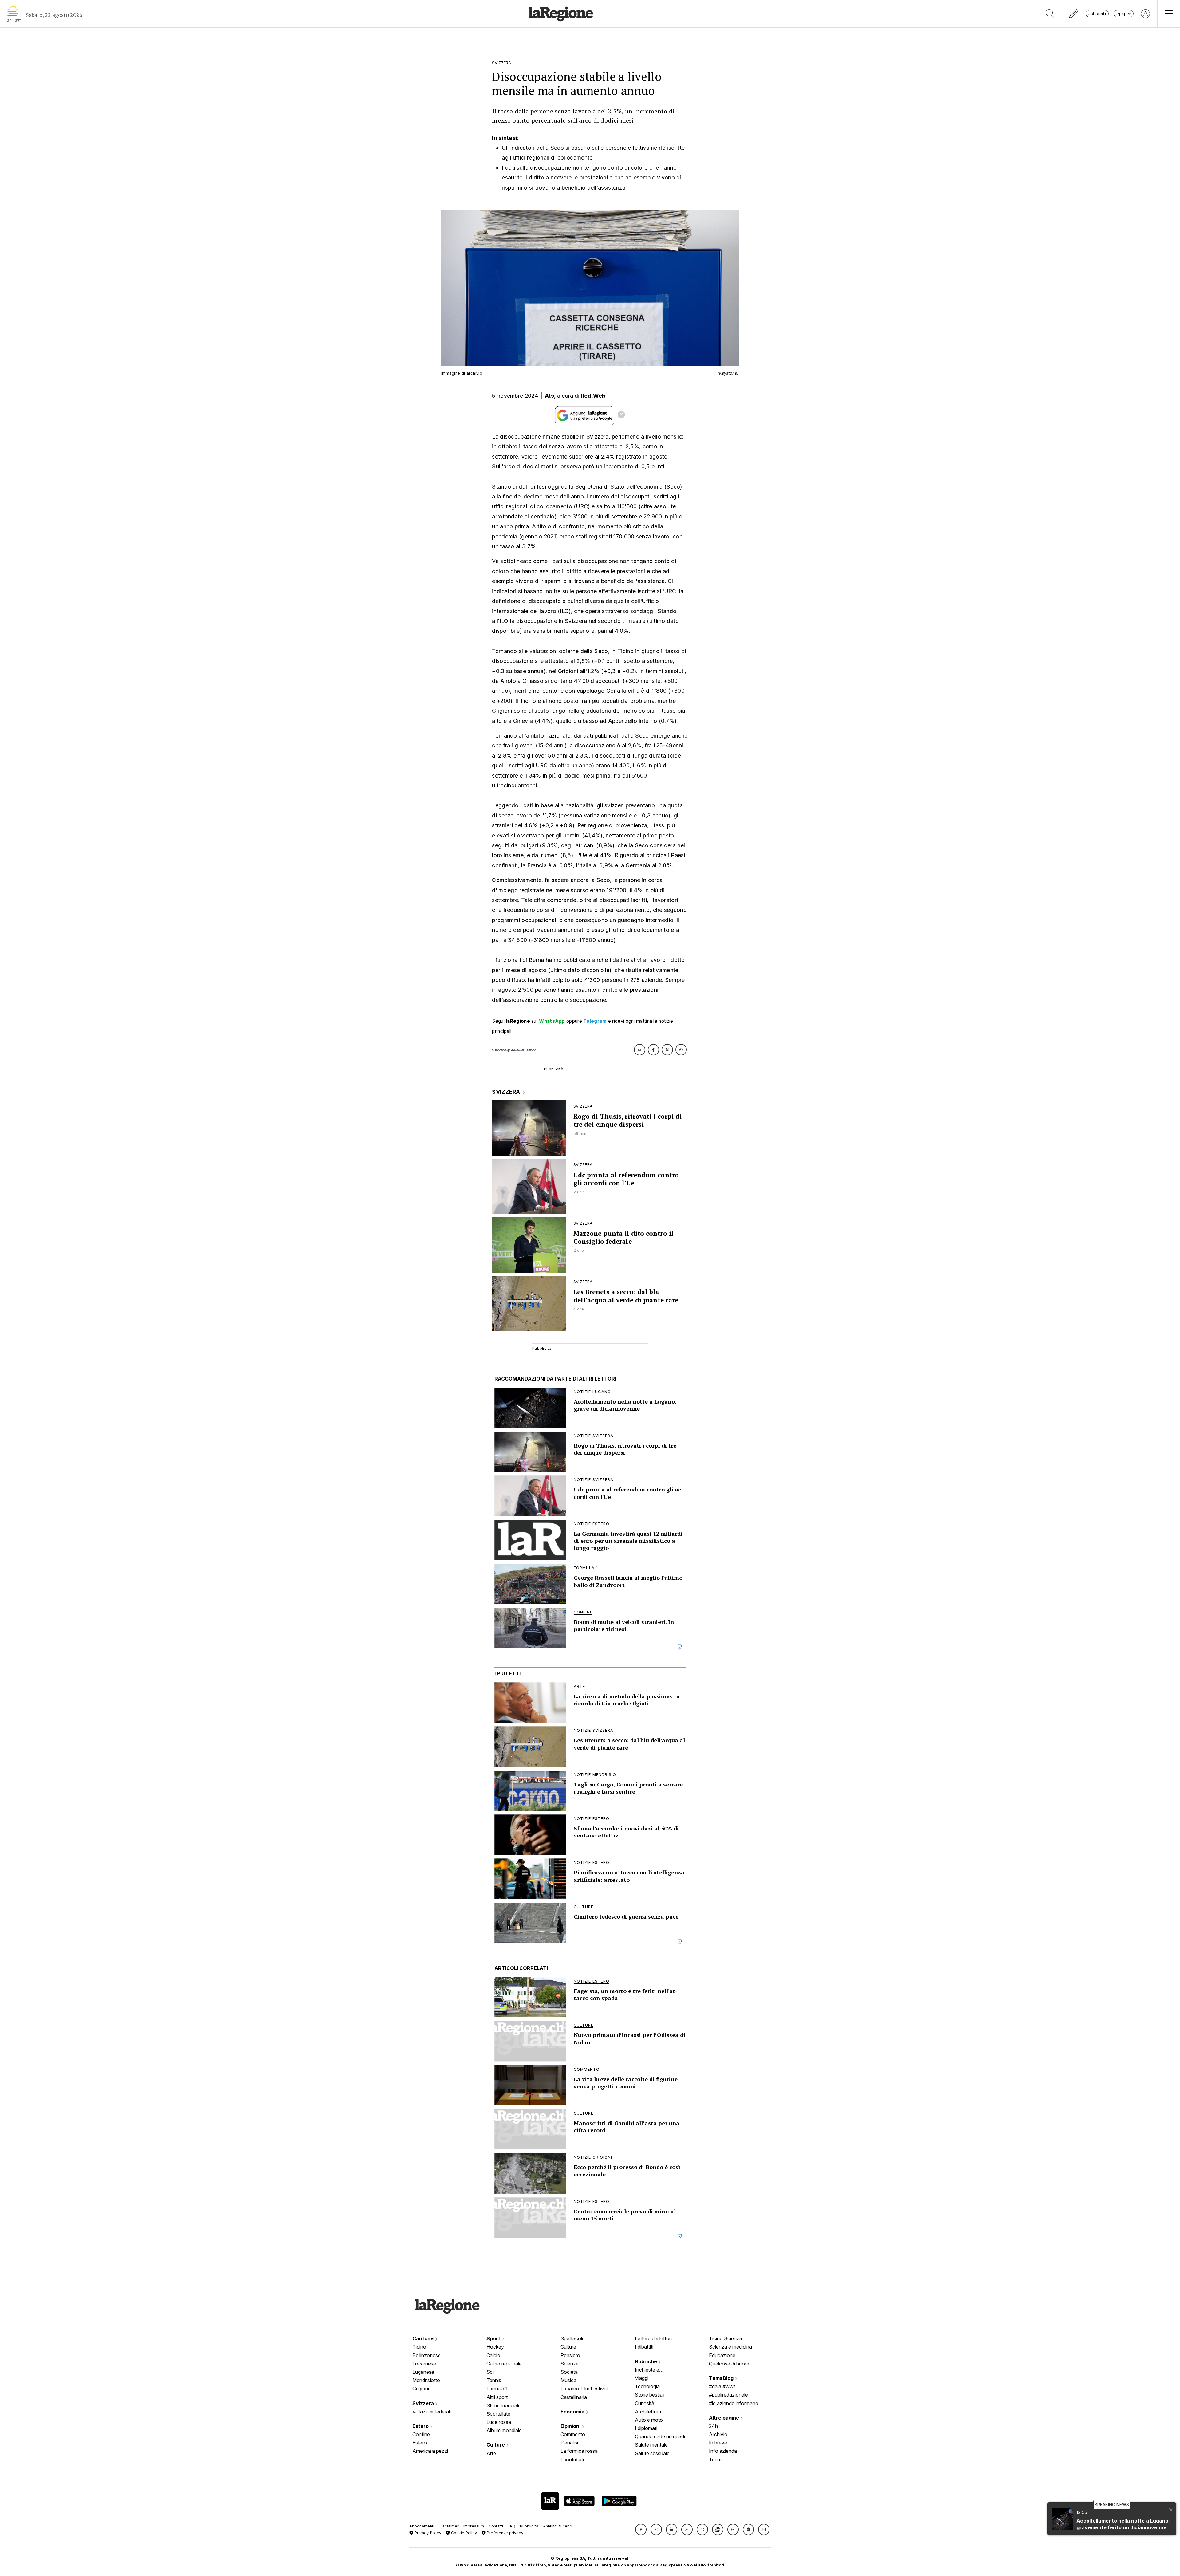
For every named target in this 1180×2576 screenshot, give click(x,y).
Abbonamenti (422, 2526)
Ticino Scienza (726, 2338)
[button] (641, 2529)
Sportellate (498, 2414)
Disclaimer (449, 2526)
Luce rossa (499, 2422)
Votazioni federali (432, 2412)
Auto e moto (649, 2420)
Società (569, 2372)
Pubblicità (529, 2526)
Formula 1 (497, 2389)
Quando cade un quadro (662, 2436)
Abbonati (1097, 14)
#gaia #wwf (722, 2386)
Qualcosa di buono (730, 2364)
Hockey (495, 2347)
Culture (496, 2445)
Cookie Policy (463, 2533)
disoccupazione (508, 1049)
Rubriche (647, 2361)
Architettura (648, 2412)
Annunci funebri (558, 2526)
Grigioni (421, 2389)
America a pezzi (430, 2451)
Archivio (718, 2434)
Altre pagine (725, 2418)
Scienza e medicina (730, 2347)
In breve (718, 2443)
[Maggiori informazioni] (621, 416)
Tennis (494, 2380)
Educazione (722, 2355)
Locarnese (424, 2364)
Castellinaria (574, 2397)
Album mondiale (504, 2430)
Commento (573, 2434)
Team (715, 2460)
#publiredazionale (728, 2395)
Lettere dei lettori (653, 2338)
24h (713, 2426)
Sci (490, 2372)
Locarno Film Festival (584, 2389)
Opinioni (571, 2426)
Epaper (1124, 14)
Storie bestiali (650, 2395)
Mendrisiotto (426, 2380)
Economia (573, 2412)
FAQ (511, 2526)
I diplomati (646, 2428)
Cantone (424, 2338)
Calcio (493, 2355)
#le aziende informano (734, 2403)
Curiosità (645, 2403)
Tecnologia (647, 2386)
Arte (491, 2453)
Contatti (496, 2526)
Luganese (423, 2372)
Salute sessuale (652, 2453)
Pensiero (570, 2355)
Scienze (570, 2364)
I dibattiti (644, 2347)
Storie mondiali (503, 2405)
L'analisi (569, 2443)
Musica (568, 2380)
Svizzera (424, 2403)
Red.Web (593, 396)
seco (531, 1049)
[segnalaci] (1074, 14)
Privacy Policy (427, 2533)
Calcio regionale (504, 2364)
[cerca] (1050, 14)
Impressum (474, 2526)
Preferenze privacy (504, 2533)
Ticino (419, 2347)
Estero (421, 2426)
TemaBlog (722, 2378)
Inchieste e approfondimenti (653, 2370)
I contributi (572, 2460)
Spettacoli (572, 2338)
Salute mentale (651, 2445)
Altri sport (497, 2397)
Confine (421, 2434)
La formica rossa (579, 2451)
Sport (494, 2338)
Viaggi (642, 2378)
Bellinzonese (427, 2355)
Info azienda (723, 2451)
